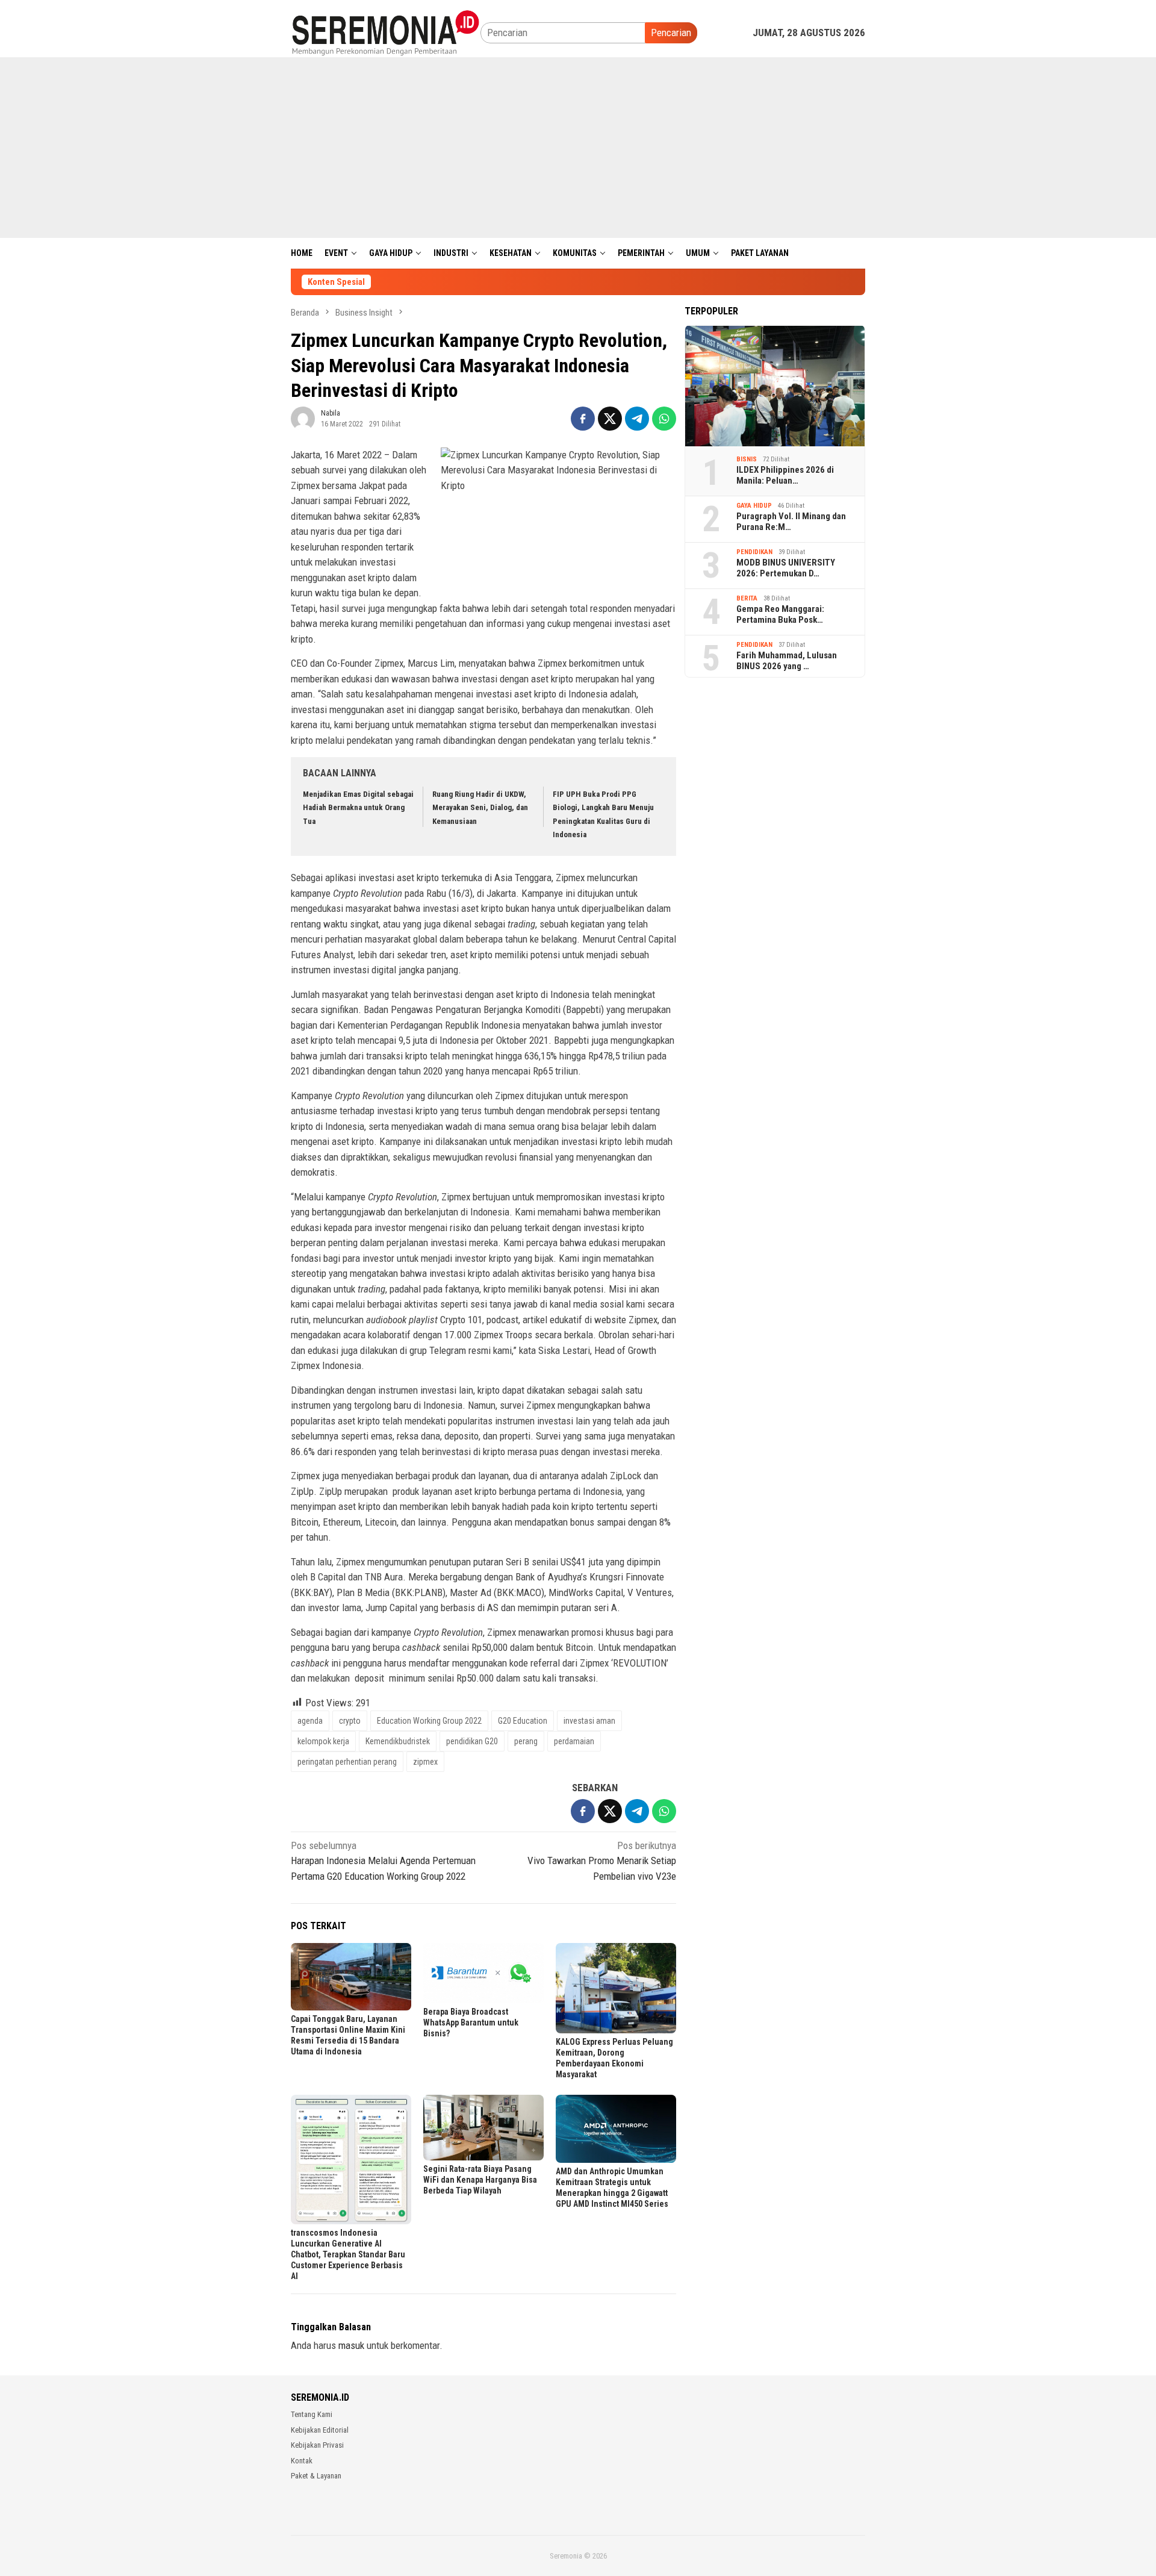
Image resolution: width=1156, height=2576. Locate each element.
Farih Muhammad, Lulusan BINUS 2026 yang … (787, 661)
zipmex (425, 1762)
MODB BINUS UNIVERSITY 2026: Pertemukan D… (786, 568)
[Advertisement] (578, 148)
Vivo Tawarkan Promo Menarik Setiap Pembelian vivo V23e (602, 1861)
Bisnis (747, 459)
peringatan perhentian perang (347, 1762)
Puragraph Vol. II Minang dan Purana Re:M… (791, 522)
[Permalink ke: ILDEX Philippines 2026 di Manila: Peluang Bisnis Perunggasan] (775, 385)
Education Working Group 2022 (429, 1721)
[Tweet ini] (610, 419)
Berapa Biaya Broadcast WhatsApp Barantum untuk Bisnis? (471, 2022)
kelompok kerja (323, 1741)
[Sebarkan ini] (583, 419)
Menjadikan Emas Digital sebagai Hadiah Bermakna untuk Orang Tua (358, 807)
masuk (351, 2345)
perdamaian (574, 1741)
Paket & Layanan (316, 2476)
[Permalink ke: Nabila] (303, 417)
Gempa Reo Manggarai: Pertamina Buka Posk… (780, 614)
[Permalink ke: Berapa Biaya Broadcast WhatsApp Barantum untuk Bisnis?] (483, 1973)
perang (526, 1741)
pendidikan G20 (472, 1741)
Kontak (302, 2461)
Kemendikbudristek (398, 1741)
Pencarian (671, 33)
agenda (310, 1721)
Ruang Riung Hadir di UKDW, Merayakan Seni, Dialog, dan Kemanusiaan (480, 807)
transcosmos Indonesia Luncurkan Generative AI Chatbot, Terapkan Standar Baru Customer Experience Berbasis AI (348, 2254)
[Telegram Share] (637, 419)
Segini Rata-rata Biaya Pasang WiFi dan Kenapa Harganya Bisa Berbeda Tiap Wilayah (480, 2180)
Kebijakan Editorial (320, 2430)
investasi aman (589, 1721)
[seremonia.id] (386, 32)
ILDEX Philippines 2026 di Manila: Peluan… (785, 475)
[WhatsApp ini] (664, 419)
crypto (350, 1721)
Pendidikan (754, 551)
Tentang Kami (312, 2414)
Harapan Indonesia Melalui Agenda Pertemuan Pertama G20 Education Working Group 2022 (383, 1861)
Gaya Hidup (754, 505)
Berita (747, 598)
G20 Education (523, 1721)
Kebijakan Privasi (317, 2445)
